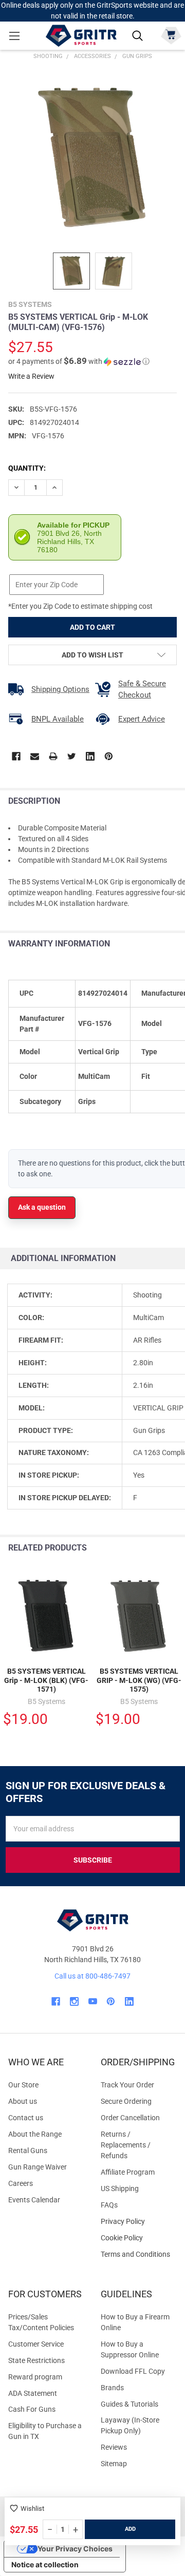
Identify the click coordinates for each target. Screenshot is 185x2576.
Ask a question (42, 1207)
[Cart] (171, 35)
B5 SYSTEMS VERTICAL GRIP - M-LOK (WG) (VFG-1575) (139, 1680)
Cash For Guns (32, 2409)
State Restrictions (36, 2360)
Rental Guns (28, 2151)
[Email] (35, 756)
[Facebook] (16, 756)
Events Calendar (34, 2200)
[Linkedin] (90, 756)
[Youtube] (93, 2001)
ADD (130, 2529)
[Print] (53, 756)
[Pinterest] (109, 756)
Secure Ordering (126, 2101)
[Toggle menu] (14, 36)
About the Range (35, 2134)
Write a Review (31, 376)
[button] (79, 361)
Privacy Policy (139, 2222)
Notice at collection (45, 2564)
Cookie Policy (139, 2238)
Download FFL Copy (133, 2371)
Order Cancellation (130, 2118)
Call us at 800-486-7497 (92, 1976)
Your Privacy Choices (75, 2549)
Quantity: (27, 468)
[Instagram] (74, 2001)
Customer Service (36, 2344)
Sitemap (114, 2464)
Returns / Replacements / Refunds (126, 2145)
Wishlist (32, 2509)
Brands (112, 2388)
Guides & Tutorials (129, 2404)
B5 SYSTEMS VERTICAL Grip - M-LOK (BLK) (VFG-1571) (46, 1680)
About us (23, 2101)
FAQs (109, 2205)
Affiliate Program (128, 2172)
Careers (21, 2183)
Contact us (26, 2118)
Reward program (35, 2377)
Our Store (23, 2085)
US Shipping (120, 2188)
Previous (153, 1548)
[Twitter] (72, 756)
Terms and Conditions (139, 2254)
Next (174, 1548)
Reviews (114, 2447)
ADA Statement (33, 2393)
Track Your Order (127, 2085)
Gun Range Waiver (38, 2167)
